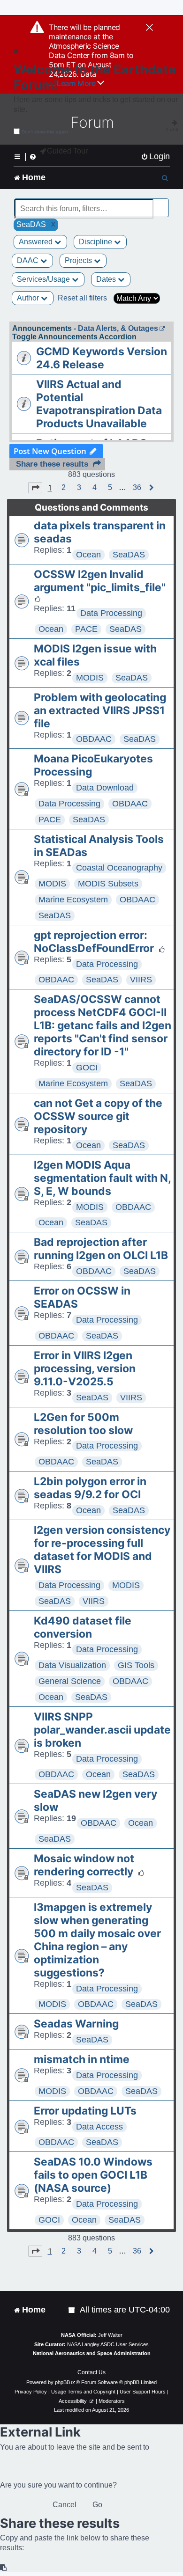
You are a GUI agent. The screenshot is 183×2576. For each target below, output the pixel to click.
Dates (107, 279)
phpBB (62, 2382)
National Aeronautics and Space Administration (92, 2353)
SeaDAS (129, 555)
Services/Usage (44, 279)
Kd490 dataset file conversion (83, 1627)
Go (97, 2505)
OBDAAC (94, 739)
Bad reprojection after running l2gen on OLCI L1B (101, 1249)
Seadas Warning (76, 2024)
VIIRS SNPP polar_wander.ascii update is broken (102, 1730)
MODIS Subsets (108, 884)
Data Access (99, 2127)
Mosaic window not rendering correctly (84, 1865)
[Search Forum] (162, 203)
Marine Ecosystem (73, 900)
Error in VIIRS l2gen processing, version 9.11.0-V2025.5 (85, 1368)
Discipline (96, 242)
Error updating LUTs (85, 2111)
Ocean (88, 555)
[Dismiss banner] (149, 28)
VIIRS (141, 980)
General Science (70, 1681)
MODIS (90, 678)
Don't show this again (45, 132)
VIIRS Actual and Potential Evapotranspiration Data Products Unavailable (99, 404)
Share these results (52, 464)
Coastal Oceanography (119, 868)
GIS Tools (136, 1665)
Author (29, 298)
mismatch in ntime (82, 2059)
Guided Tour (67, 151)
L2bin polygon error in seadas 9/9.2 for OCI (90, 1488)
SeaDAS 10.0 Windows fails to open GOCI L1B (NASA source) (93, 2175)
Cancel (65, 2505)
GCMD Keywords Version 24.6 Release (102, 358)
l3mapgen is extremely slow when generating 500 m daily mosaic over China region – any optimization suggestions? (97, 1940)
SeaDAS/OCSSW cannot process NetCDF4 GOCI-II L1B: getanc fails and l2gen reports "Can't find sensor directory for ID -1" (103, 1025)
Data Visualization (72, 1665)
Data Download (105, 788)
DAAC (29, 260)
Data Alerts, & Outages (118, 328)
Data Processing (111, 613)
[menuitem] (155, 157)
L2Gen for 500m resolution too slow (83, 1424)
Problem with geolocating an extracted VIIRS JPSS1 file (100, 710)
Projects (79, 260)
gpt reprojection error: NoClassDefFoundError (94, 942)
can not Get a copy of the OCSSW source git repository (98, 1116)
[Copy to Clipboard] (4, 2568)
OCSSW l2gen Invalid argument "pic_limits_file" (100, 581)
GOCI (87, 1068)
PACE (86, 629)
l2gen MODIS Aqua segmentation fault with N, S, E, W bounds (102, 1178)
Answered (37, 242)
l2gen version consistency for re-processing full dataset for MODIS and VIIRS (102, 1550)
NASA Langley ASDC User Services (108, 2344)
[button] (35, 488)
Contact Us (91, 2372)
